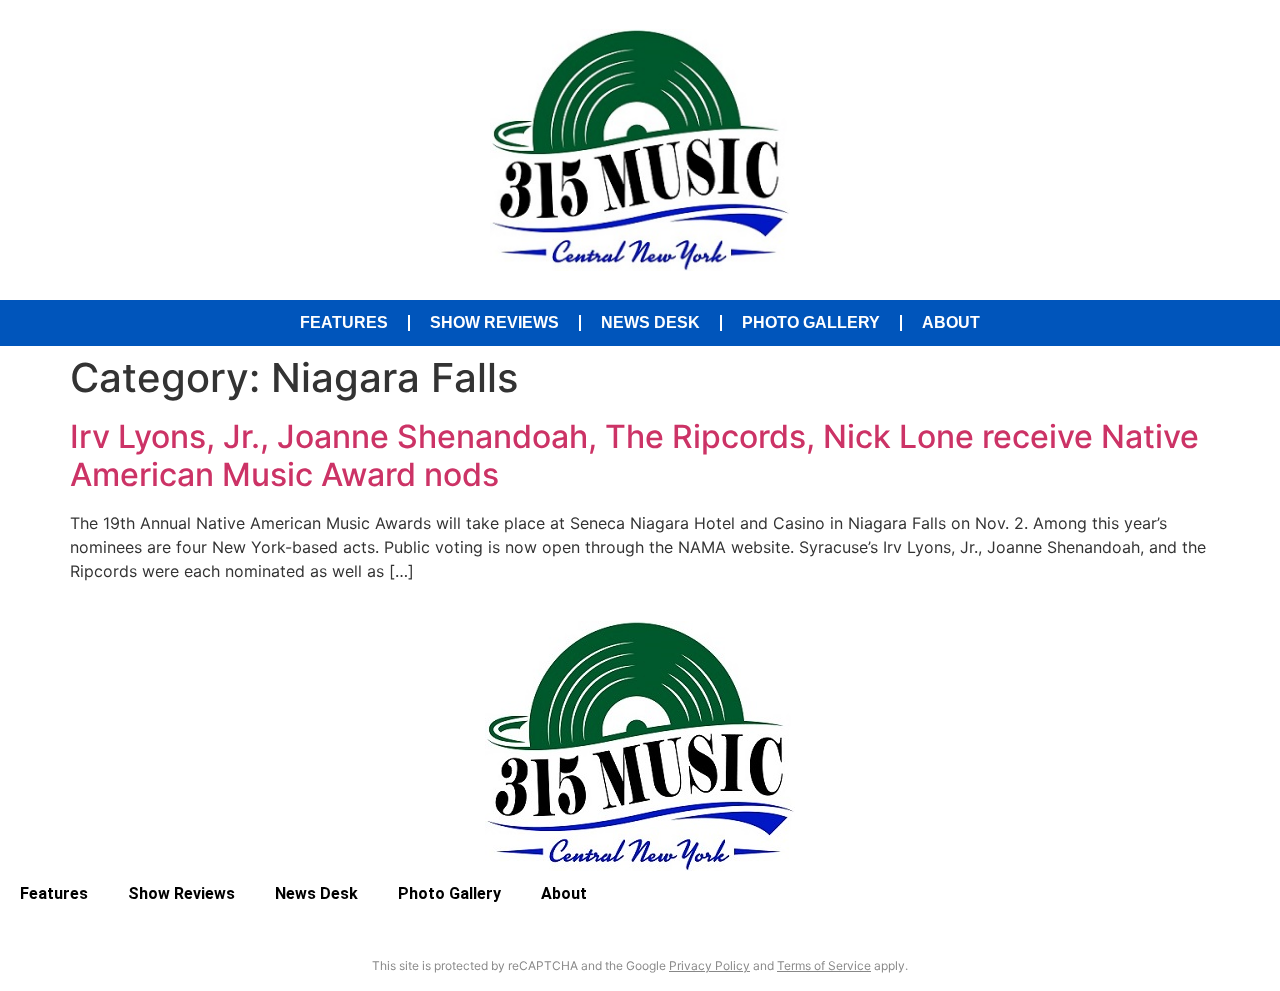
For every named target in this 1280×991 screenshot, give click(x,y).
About (951, 322)
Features (344, 322)
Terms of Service (824, 965)
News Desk (650, 322)
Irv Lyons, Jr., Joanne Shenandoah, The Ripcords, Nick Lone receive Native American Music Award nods (634, 455)
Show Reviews (494, 322)
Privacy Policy (709, 965)
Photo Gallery (811, 322)
